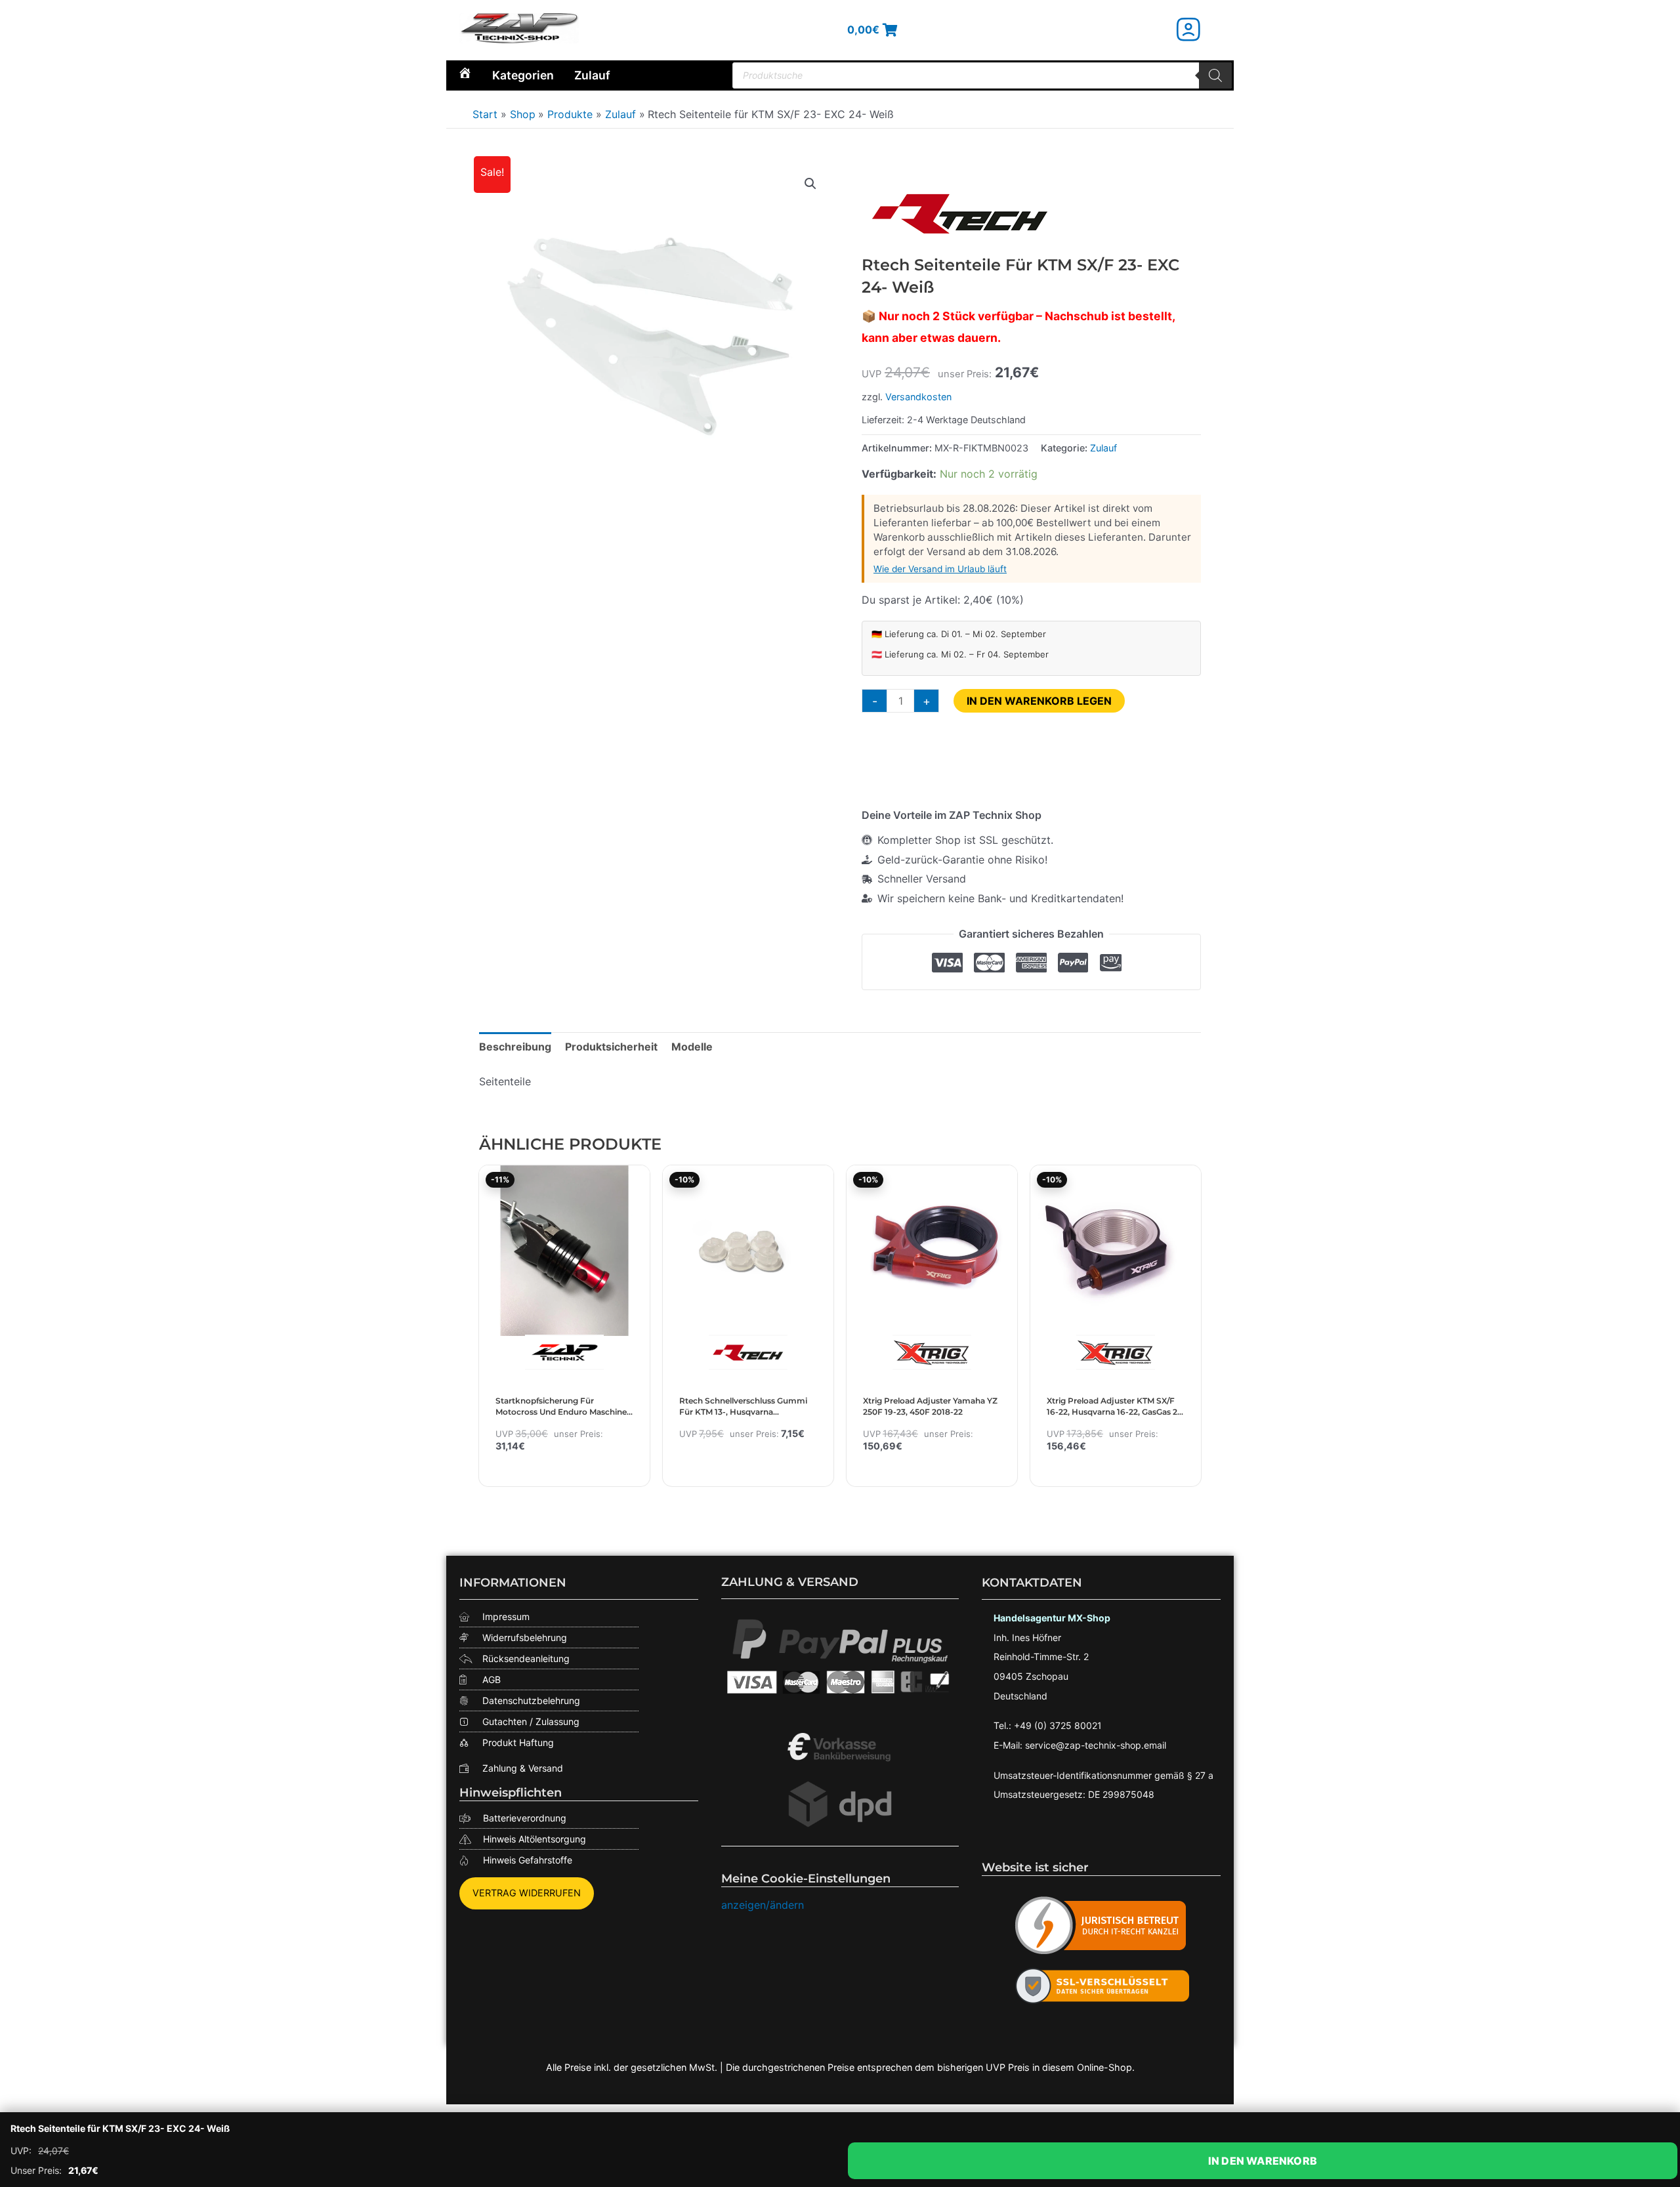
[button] (810, 184)
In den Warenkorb (1263, 2161)
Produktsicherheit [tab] (611, 1047)
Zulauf (592, 75)
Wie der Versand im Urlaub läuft (940, 569)
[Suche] (1215, 75)
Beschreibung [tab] (515, 1047)
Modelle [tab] (692, 1047)
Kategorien (523, 75)
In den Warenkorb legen (1039, 701)
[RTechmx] (960, 213)
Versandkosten (918, 397)
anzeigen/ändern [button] (763, 1905)
